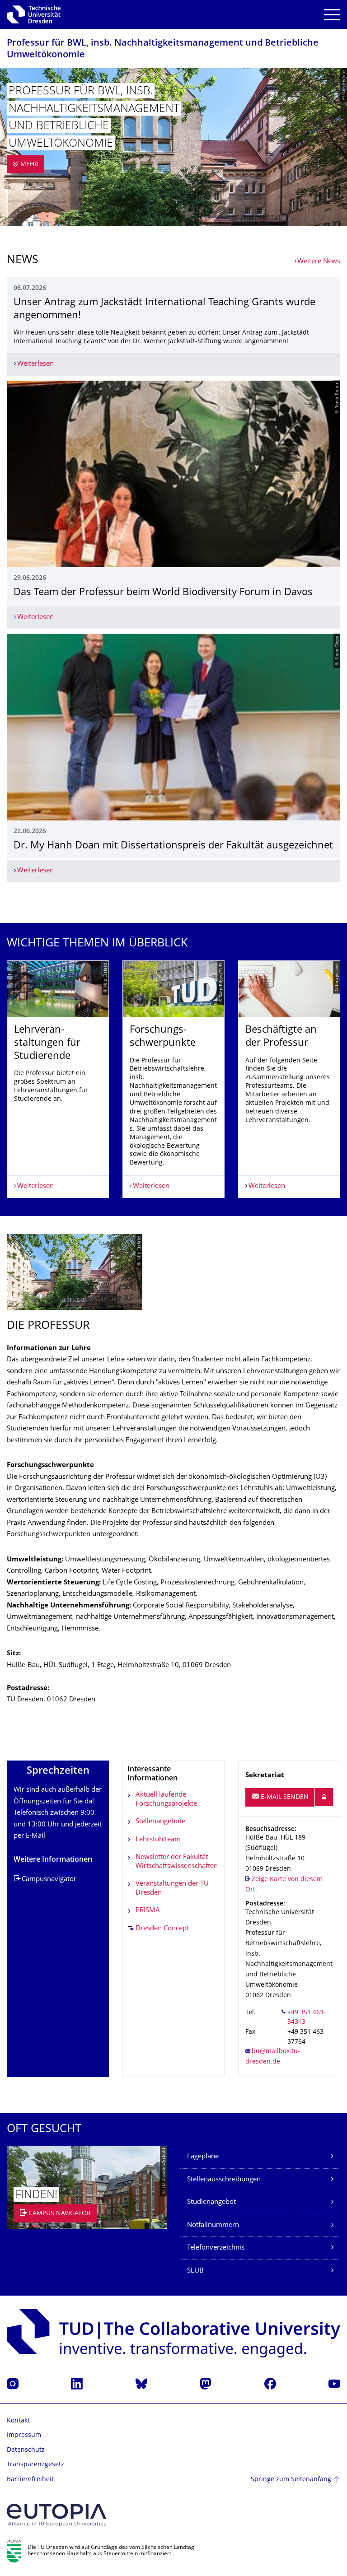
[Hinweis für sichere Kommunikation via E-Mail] (324, 1797)
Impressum (24, 2435)
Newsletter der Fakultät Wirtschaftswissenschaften (177, 1862)
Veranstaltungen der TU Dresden (172, 1889)
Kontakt (18, 2421)
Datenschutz (26, 2450)
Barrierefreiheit (30, 2480)
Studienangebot (211, 2202)
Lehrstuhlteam (158, 1840)
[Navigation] (332, 15)
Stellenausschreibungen (224, 2180)
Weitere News (319, 262)
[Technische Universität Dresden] (34, 14)
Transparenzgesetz (35, 2465)
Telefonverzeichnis (216, 2248)
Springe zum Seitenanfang (291, 2480)
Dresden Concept (162, 1929)
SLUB (195, 2271)
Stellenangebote (160, 1822)
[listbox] (173, 1079)
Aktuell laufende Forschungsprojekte (166, 1800)
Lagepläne (203, 2157)
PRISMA (148, 1911)
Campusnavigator (49, 1880)
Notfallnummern (213, 2225)
